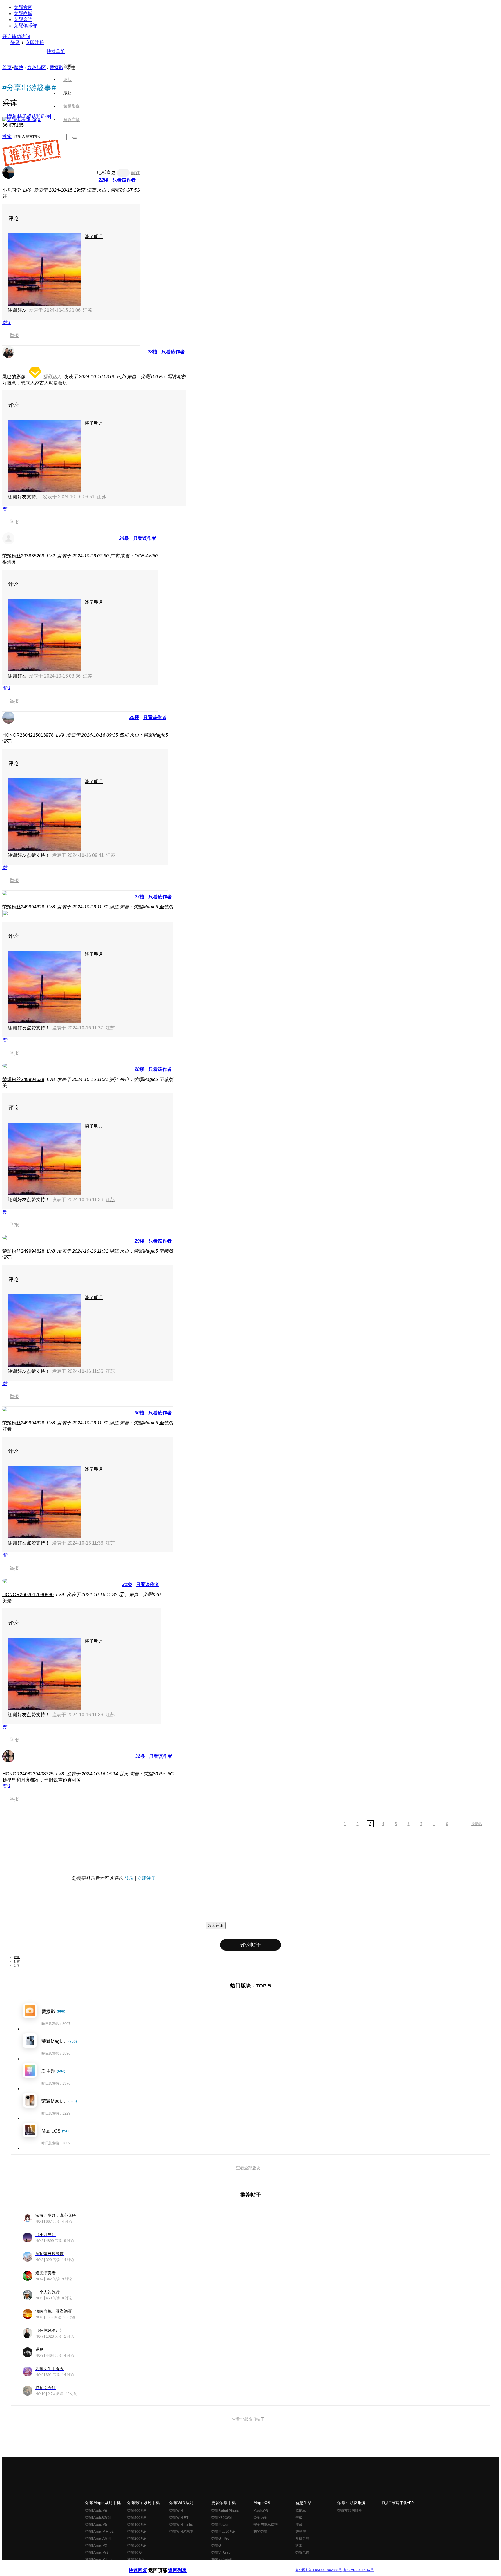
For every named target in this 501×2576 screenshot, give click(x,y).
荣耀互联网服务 (350, 2511)
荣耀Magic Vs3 (97, 2553)
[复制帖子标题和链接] (29, 116)
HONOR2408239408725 (28, 1774)
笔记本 (301, 2511)
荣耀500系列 (137, 2518)
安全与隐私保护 (266, 2525)
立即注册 (35, 42)
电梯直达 (106, 172)
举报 (14, 335)
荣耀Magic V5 (96, 2525)
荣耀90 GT (136, 2553)
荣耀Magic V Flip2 (99, 2532)
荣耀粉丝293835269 (23, 556)
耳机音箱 (302, 2539)
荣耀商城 (23, 13)
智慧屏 (301, 2532)
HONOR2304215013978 (28, 735)
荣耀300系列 (137, 2532)
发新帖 (477, 1824)
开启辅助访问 (16, 36)
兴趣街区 (37, 67)
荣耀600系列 (137, 2511)
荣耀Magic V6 (96, 2511)
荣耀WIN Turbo (181, 2525)
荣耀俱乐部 (26, 26)
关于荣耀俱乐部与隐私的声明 (183, 2565)
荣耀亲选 (23, 20)
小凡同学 (12, 190)
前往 (135, 172)
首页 (68, 66)
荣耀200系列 (137, 2539)
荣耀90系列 (136, 2559)
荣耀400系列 (137, 2525)
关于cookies (215, 2565)
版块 (19, 67)
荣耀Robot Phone (225, 2511)
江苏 (88, 310)
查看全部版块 (248, 2168)
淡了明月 (94, 237)
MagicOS (261, 2511)
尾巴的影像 (14, 377)
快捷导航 (56, 51)
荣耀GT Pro (220, 2539)
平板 (299, 2518)
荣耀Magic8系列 (98, 2518)
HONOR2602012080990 (28, 1595)
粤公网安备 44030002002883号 (318, 2570)
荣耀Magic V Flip (98, 2559)
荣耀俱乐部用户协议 (144, 2565)
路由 (299, 2546)
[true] (75, 138)
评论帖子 (251, 1945)
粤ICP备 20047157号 (358, 2570)
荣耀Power (220, 2525)
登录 (15, 42)
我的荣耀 (260, 2532)
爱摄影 (57, 67)
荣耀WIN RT (179, 2518)
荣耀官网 (23, 7)
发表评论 (216, 1925)
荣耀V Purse (221, 2553)
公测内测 (260, 2518)
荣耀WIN (176, 2511)
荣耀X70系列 (222, 2559)
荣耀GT (217, 2546)
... (434, 1824)
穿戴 (299, 2525)
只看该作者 (124, 180)
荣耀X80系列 (222, 2518)
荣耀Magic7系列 (98, 2539)
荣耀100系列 (137, 2546)
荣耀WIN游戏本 (181, 2532)
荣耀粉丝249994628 (23, 907)
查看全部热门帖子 (248, 2419)
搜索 (7, 136)
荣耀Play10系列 (224, 2532)
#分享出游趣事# (29, 88)
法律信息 (231, 2565)
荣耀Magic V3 (96, 2546)
